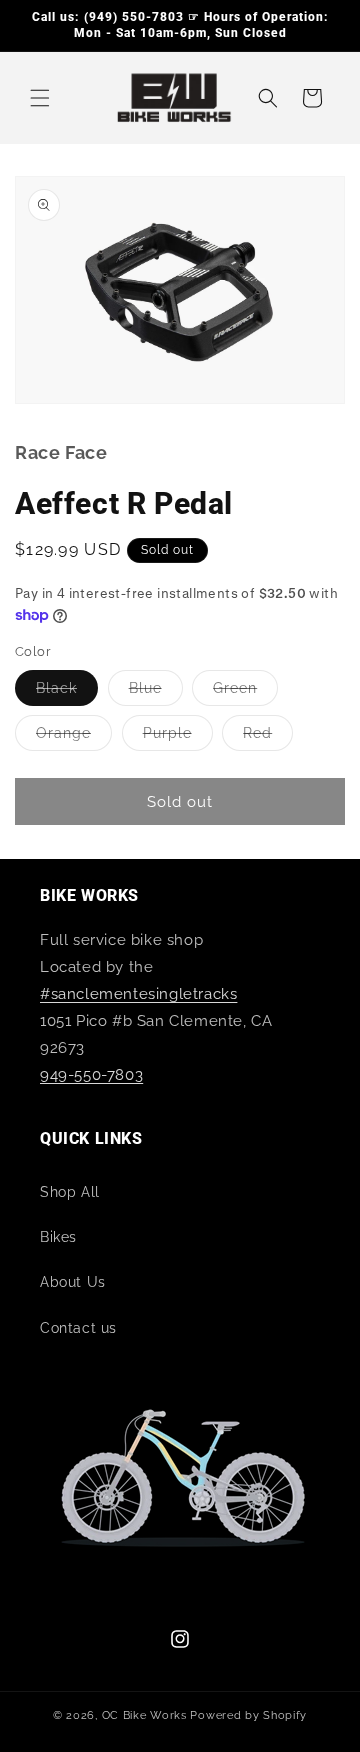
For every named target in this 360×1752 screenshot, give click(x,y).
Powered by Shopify (248, 1715)
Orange (74, 737)
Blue (156, 692)
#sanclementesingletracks (138, 994)
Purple (178, 737)
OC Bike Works (144, 1715)
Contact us (78, 1328)
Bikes (58, 1237)
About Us (73, 1282)
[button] (40, 98)
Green (245, 692)
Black (67, 692)
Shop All (70, 1192)
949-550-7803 (91, 1075)
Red (268, 737)
